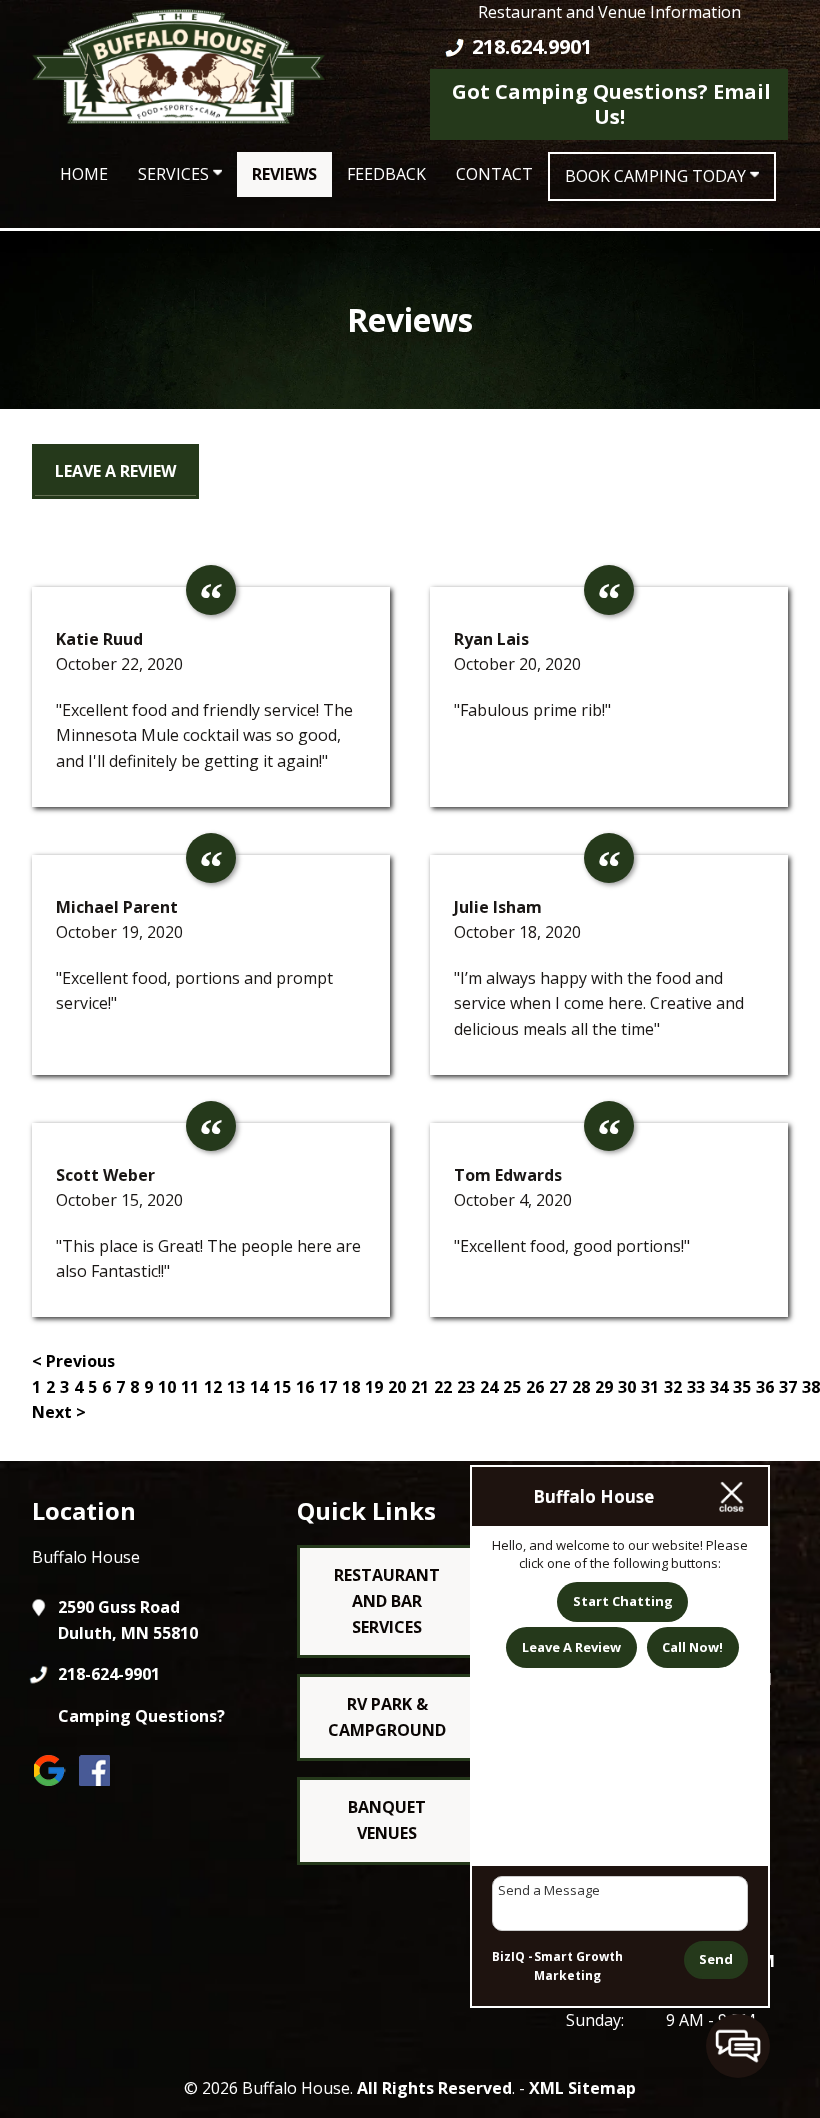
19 (374, 1387)
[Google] (54, 1785)
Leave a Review (115, 471)
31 (650, 1387)
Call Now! (692, 1647)
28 (581, 1387)
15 (282, 1387)
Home (84, 174)
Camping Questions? (141, 1716)
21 (420, 1387)
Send (716, 1959)
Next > (59, 1412)
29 (604, 1387)
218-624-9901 (109, 1674)
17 (328, 1387)
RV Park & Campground (387, 1717)
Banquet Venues (387, 1820)
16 (305, 1387)
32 (673, 1387)
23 (466, 1387)
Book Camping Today (657, 176)
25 (512, 1387)
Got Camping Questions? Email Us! (609, 104)
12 (213, 1387)
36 (765, 1387)
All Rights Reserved (434, 2088)
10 (167, 1387)
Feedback (386, 174)
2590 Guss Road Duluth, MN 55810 (128, 1620)
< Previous (73, 1361)
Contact (494, 174)
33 (696, 1387)
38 (811, 1387)
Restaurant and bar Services (387, 1600)
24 (489, 1387)
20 (397, 1387)
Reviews (284, 174)
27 (558, 1387)
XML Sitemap (582, 2088)
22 (443, 1387)
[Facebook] (99, 1785)
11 (190, 1387)
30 (627, 1387)
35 (742, 1387)
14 (259, 1387)
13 (236, 1387)
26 (535, 1387)
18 (351, 1387)
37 (788, 1387)
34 (719, 1387)
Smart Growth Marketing (578, 1966)
